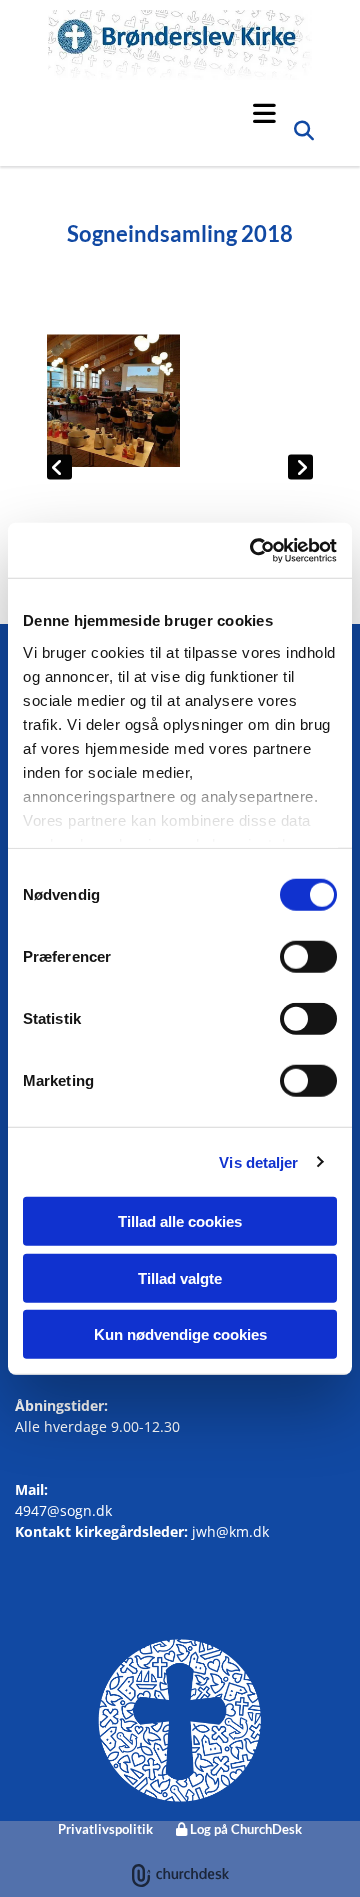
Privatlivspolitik (105, 1829)
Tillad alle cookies (180, 1221)
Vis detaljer (258, 1161)
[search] (304, 136)
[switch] (308, 957)
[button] (167, 113)
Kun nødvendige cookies (180, 1334)
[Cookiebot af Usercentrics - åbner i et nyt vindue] (254, 550)
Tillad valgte (180, 1277)
